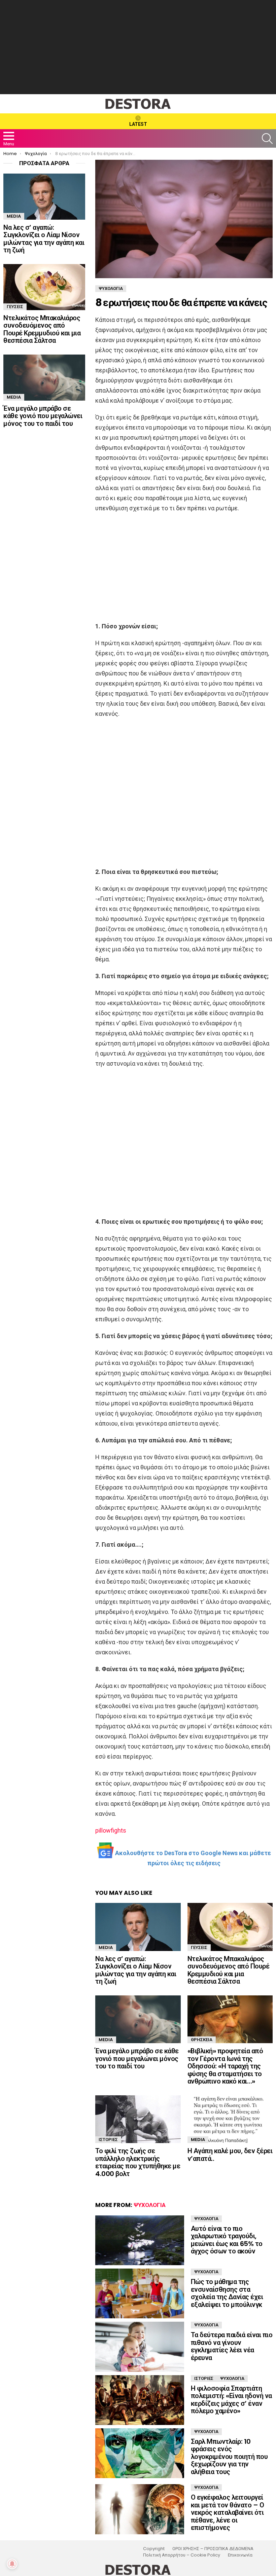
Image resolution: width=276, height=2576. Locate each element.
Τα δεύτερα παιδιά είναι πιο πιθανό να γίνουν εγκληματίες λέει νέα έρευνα (232, 2346)
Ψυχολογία (150, 2205)
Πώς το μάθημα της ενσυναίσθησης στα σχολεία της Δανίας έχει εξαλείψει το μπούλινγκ (227, 2293)
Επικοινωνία (240, 2555)
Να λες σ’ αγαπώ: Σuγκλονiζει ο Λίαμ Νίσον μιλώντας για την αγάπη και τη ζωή (136, 1970)
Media (106, 1947)
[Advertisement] (138, 47)
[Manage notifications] (12, 2564)
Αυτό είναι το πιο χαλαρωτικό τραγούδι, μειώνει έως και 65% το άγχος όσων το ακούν (227, 2240)
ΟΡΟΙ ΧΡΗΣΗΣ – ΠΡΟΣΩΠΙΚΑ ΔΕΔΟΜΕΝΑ (213, 2549)
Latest (138, 124)
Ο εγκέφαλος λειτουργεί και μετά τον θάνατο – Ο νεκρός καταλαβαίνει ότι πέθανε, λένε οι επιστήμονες (228, 2512)
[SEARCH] (267, 139)
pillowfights (111, 1830)
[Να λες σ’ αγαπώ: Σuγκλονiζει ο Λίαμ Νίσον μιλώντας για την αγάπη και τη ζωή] (138, 1927)
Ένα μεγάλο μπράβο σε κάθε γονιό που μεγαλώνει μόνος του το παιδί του (137, 2058)
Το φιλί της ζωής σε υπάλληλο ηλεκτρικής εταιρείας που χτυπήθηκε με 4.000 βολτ (138, 2162)
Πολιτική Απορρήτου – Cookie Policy (182, 2555)
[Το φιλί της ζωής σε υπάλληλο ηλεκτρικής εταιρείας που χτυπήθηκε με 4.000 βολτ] (138, 2119)
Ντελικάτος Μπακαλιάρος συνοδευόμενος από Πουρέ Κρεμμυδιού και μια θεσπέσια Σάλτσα (229, 1970)
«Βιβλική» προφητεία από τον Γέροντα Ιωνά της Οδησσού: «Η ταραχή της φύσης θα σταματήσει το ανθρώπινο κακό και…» (225, 2066)
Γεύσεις (199, 1947)
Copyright (154, 2549)
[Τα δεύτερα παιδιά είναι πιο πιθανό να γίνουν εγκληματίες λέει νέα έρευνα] (140, 2347)
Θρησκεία (202, 2040)
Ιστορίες (108, 2140)
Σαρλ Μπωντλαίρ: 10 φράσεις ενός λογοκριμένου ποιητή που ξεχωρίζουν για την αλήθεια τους (229, 2457)
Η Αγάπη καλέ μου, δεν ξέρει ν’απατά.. (230, 2155)
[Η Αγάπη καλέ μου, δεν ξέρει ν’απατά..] (230, 2119)
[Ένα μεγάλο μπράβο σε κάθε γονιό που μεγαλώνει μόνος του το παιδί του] (138, 2019)
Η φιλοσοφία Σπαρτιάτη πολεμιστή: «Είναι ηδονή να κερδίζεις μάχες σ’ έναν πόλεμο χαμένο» (231, 2400)
